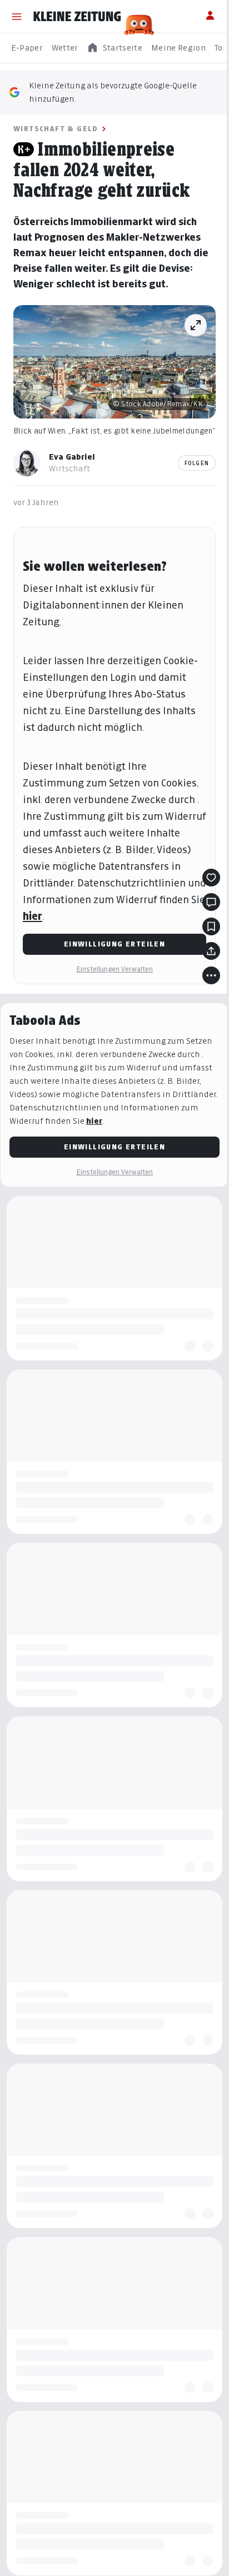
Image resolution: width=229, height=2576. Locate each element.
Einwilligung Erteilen (114, 944)
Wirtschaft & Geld (56, 129)
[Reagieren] (211, 878)
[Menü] (17, 17)
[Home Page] (77, 17)
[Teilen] (211, 951)
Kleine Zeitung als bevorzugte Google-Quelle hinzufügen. (113, 92)
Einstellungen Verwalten (114, 969)
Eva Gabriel (72, 457)
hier (33, 916)
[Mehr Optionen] (211, 975)
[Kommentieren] (211, 902)
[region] (114, 48)
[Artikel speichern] (211, 926)
